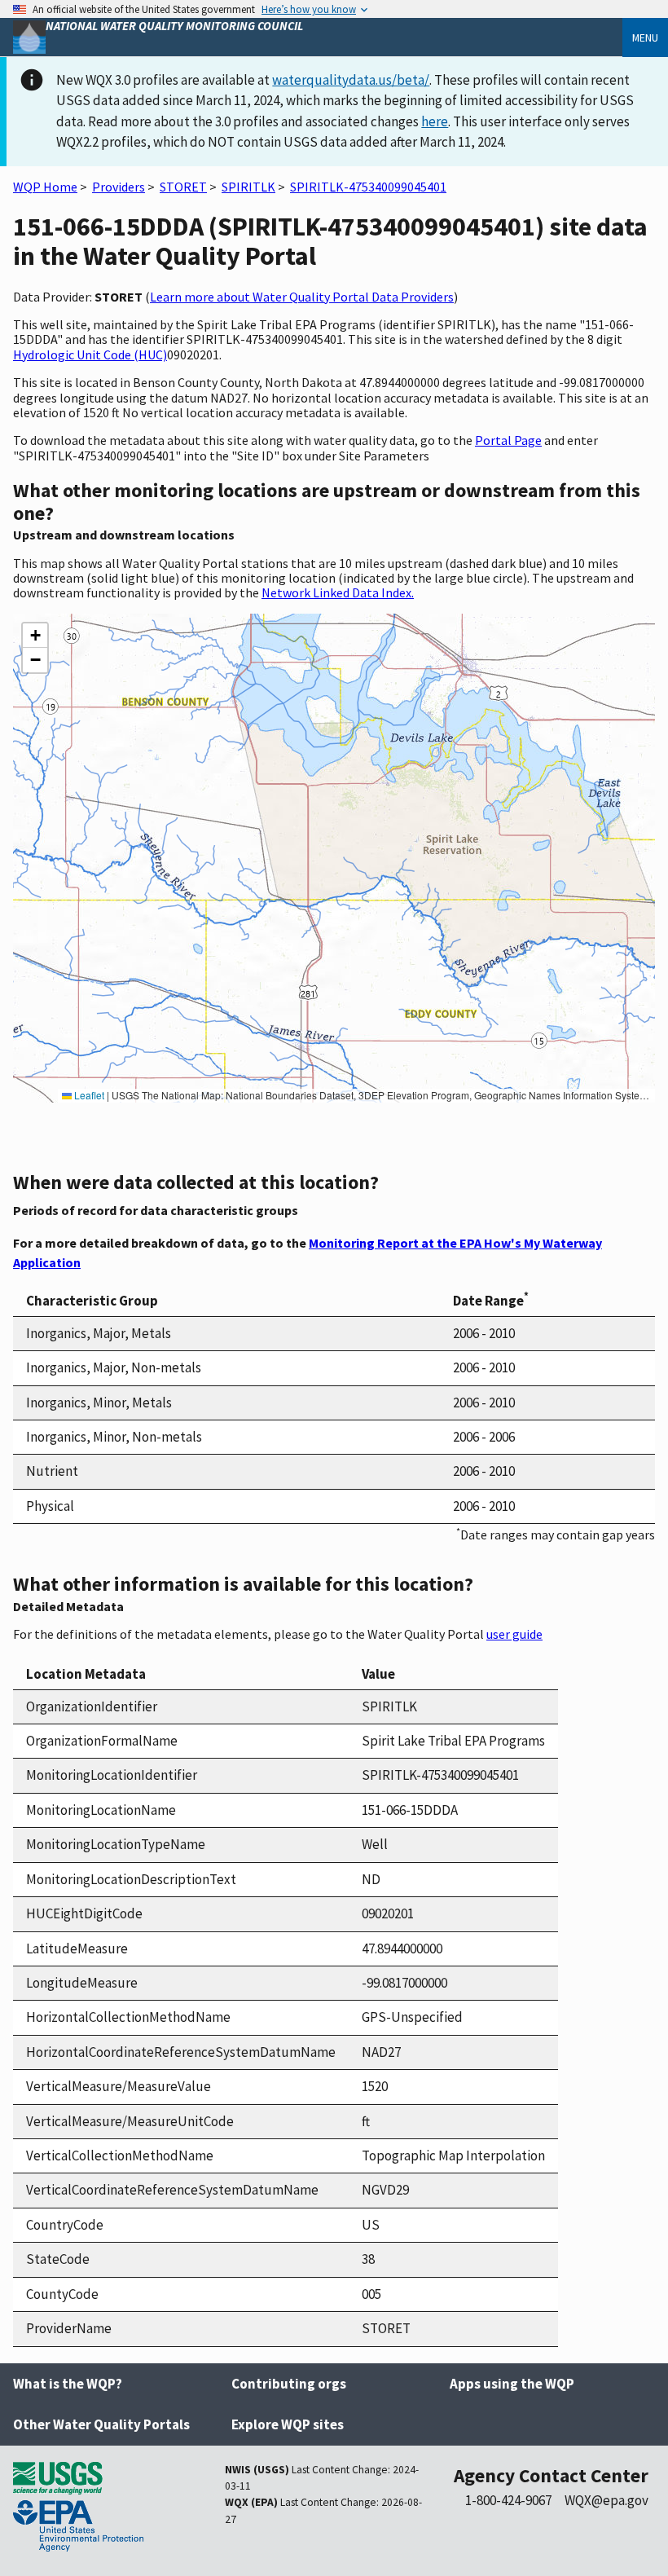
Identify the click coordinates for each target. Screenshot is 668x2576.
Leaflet (88, 1095)
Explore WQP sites (288, 2424)
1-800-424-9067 (508, 2500)
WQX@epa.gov (606, 2500)
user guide (514, 1634)
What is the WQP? (68, 2384)
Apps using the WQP (512, 2384)
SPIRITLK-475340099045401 (368, 187)
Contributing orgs (289, 2384)
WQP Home (45, 187)
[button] (35, 636)
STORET (183, 187)
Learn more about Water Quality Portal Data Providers (302, 297)
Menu (645, 37)
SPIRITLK (248, 187)
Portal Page (508, 440)
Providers (119, 187)
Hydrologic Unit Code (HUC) (90, 354)
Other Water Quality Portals (101, 2424)
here (435, 121)
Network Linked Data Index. (338, 592)
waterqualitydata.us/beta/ (351, 80)
